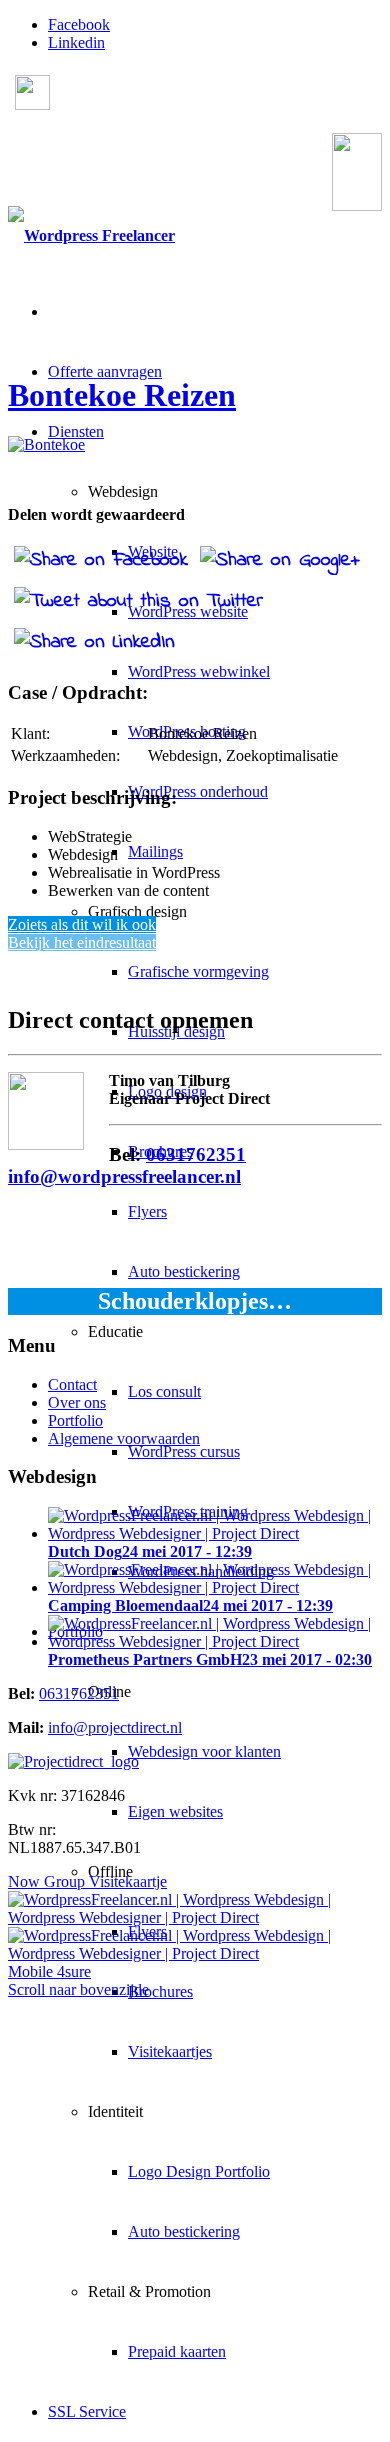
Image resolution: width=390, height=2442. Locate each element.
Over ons (77, 1402)
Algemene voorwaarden (124, 1438)
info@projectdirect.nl (115, 1727)
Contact (72, 1384)
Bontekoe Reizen (122, 395)
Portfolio (75, 1420)
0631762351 (145, 179)
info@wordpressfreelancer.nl (124, 1176)
